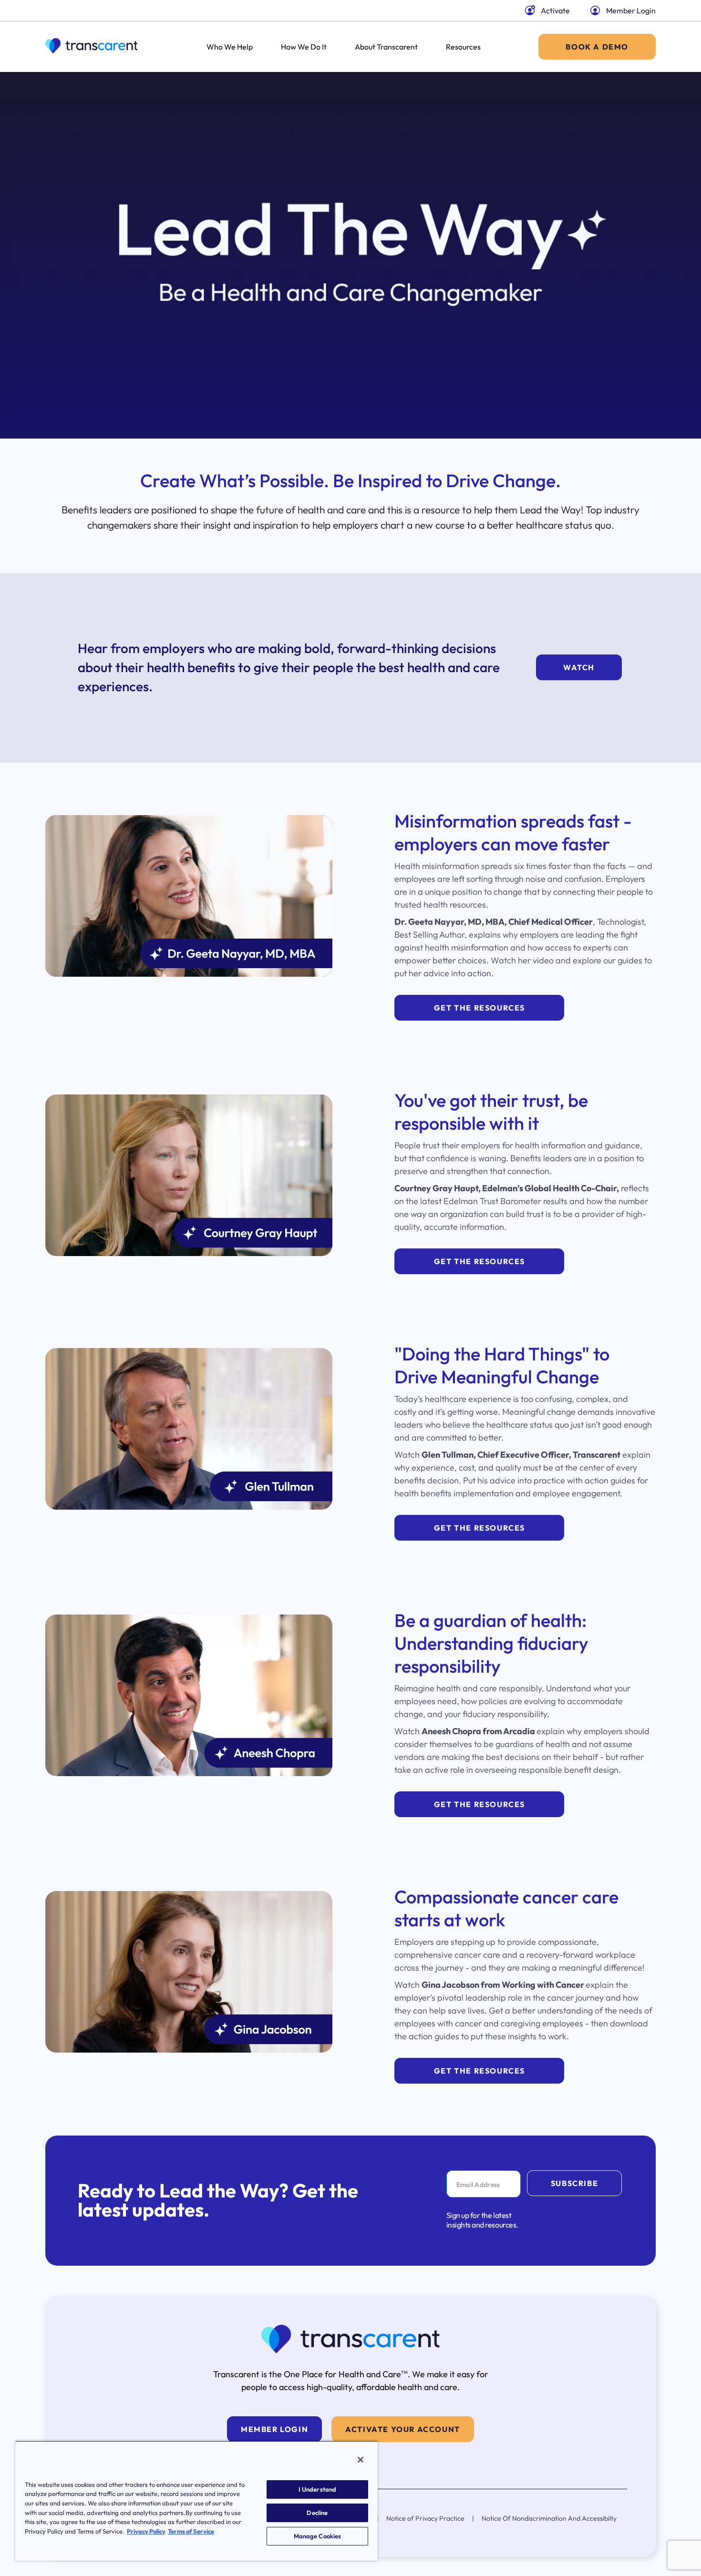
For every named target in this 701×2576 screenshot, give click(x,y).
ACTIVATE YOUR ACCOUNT (403, 2429)
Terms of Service (191, 2531)
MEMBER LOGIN (274, 2429)
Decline (317, 2513)
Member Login (631, 10)
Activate (555, 10)
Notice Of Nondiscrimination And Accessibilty (549, 2518)
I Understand (318, 2489)
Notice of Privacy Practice (425, 2518)
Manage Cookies (318, 2536)
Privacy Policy (146, 2531)
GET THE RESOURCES (479, 1008)
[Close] (361, 2460)
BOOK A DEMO (597, 47)
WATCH (579, 667)
